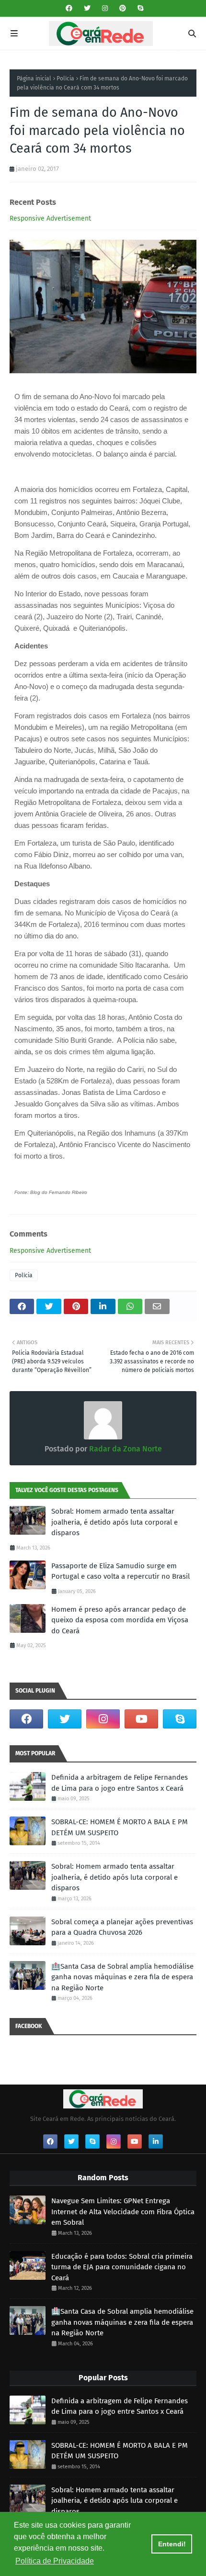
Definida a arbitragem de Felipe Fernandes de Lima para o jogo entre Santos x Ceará (120, 1783)
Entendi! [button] (172, 2544)
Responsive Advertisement (50, 218)
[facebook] (69, 8)
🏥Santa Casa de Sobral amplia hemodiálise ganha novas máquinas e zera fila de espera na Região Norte (122, 1977)
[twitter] (87, 8)
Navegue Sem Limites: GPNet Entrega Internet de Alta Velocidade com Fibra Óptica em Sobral (123, 2212)
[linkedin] (156, 2141)
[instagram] (105, 8)
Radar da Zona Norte (125, 1449)
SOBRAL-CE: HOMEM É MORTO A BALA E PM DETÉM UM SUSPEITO (120, 1827)
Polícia (65, 78)
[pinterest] (123, 8)
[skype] (139, 8)
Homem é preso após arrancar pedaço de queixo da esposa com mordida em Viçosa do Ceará (120, 1620)
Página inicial (34, 78)
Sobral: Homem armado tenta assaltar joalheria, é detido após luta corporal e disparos (114, 1522)
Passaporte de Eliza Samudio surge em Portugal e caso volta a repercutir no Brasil (120, 1571)
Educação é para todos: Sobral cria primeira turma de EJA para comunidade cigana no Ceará (122, 2267)
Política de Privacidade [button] (55, 2561)
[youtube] (141, 1719)
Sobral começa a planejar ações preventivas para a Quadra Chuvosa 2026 (122, 1927)
